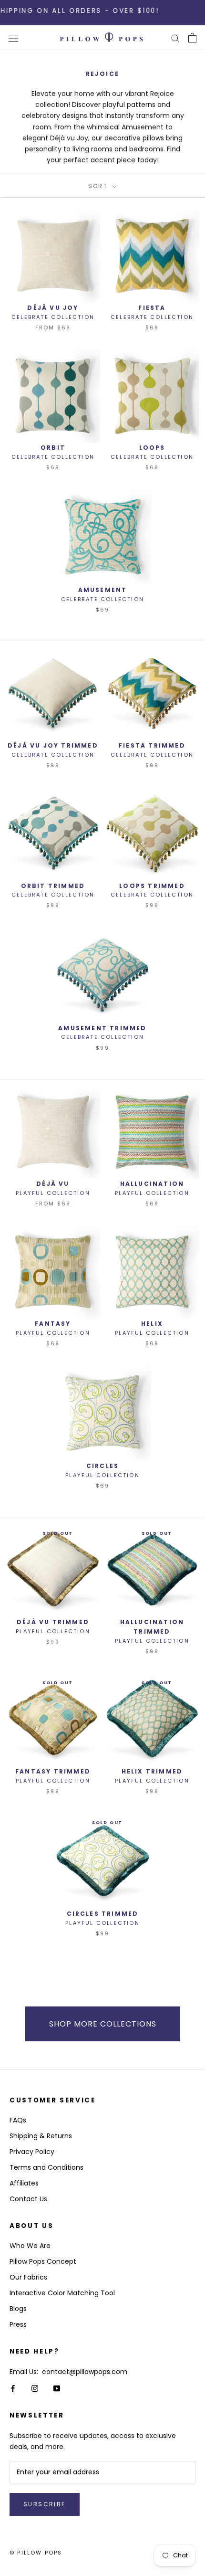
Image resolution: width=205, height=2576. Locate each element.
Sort (99, 186)
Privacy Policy (32, 2152)
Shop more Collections (103, 2024)
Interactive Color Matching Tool (62, 2293)
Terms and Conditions (46, 2167)
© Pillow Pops (36, 2553)
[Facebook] (13, 2388)
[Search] (175, 38)
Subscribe (45, 2504)
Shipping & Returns (41, 2136)
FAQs (18, 2120)
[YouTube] (57, 2388)
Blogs (18, 2309)
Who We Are (30, 2246)
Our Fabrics (28, 2277)
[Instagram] (35, 2388)
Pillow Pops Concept (43, 2261)
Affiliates (24, 2183)
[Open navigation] (13, 38)
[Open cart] (192, 38)
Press (18, 2324)
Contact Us (28, 2199)
